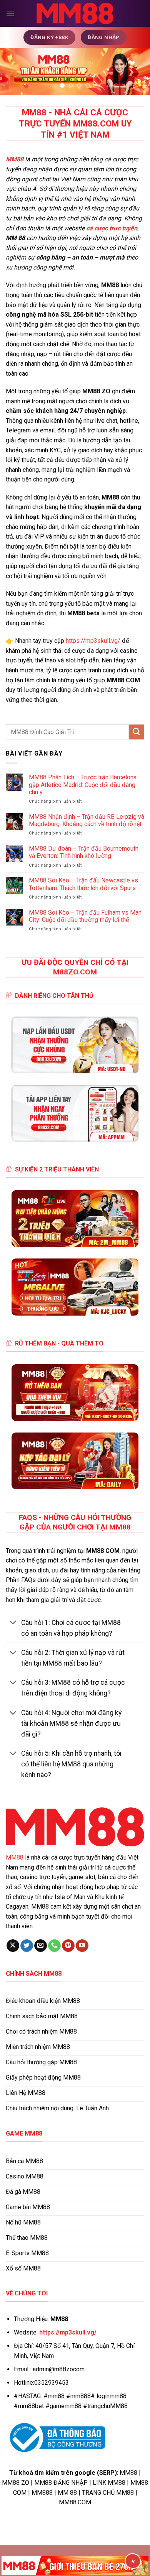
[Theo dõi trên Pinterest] (68, 1946)
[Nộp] (137, 732)
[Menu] (10, 13)
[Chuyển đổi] (13, 1623)
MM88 (15, 1857)
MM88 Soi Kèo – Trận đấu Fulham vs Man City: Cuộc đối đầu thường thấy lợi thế (85, 916)
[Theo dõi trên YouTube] (82, 1946)
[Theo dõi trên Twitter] (27, 1946)
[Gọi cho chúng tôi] (54, 1946)
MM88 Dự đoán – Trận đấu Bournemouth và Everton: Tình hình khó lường (84, 852)
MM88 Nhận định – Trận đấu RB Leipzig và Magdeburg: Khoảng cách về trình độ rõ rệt (87, 820)
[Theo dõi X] (13, 1946)
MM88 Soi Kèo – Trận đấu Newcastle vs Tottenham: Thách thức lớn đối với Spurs (83, 884)
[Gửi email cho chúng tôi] (41, 1946)
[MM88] (75, 14)
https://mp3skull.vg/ (93, 641)
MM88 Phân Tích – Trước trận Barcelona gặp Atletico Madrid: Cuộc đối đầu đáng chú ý (83, 784)
